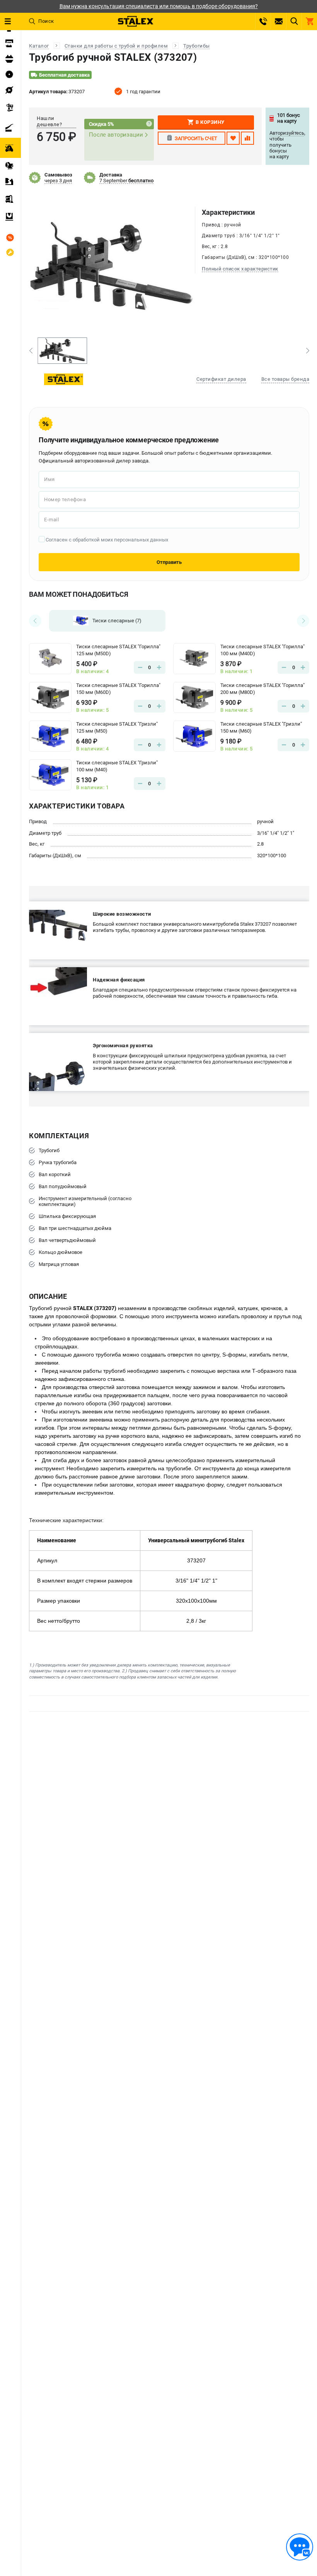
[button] (31, 351)
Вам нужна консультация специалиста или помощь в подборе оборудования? (159, 6)
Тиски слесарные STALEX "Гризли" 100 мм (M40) (117, 766)
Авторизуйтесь (287, 133)
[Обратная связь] (300, 2547)
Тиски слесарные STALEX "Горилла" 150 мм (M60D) (118, 689)
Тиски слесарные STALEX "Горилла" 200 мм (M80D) (262, 689)
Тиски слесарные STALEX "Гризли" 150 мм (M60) (261, 727)
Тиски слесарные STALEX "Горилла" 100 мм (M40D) (262, 650)
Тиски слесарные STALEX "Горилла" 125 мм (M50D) (118, 650)
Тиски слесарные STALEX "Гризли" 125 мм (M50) (117, 727)
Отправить (169, 562)
